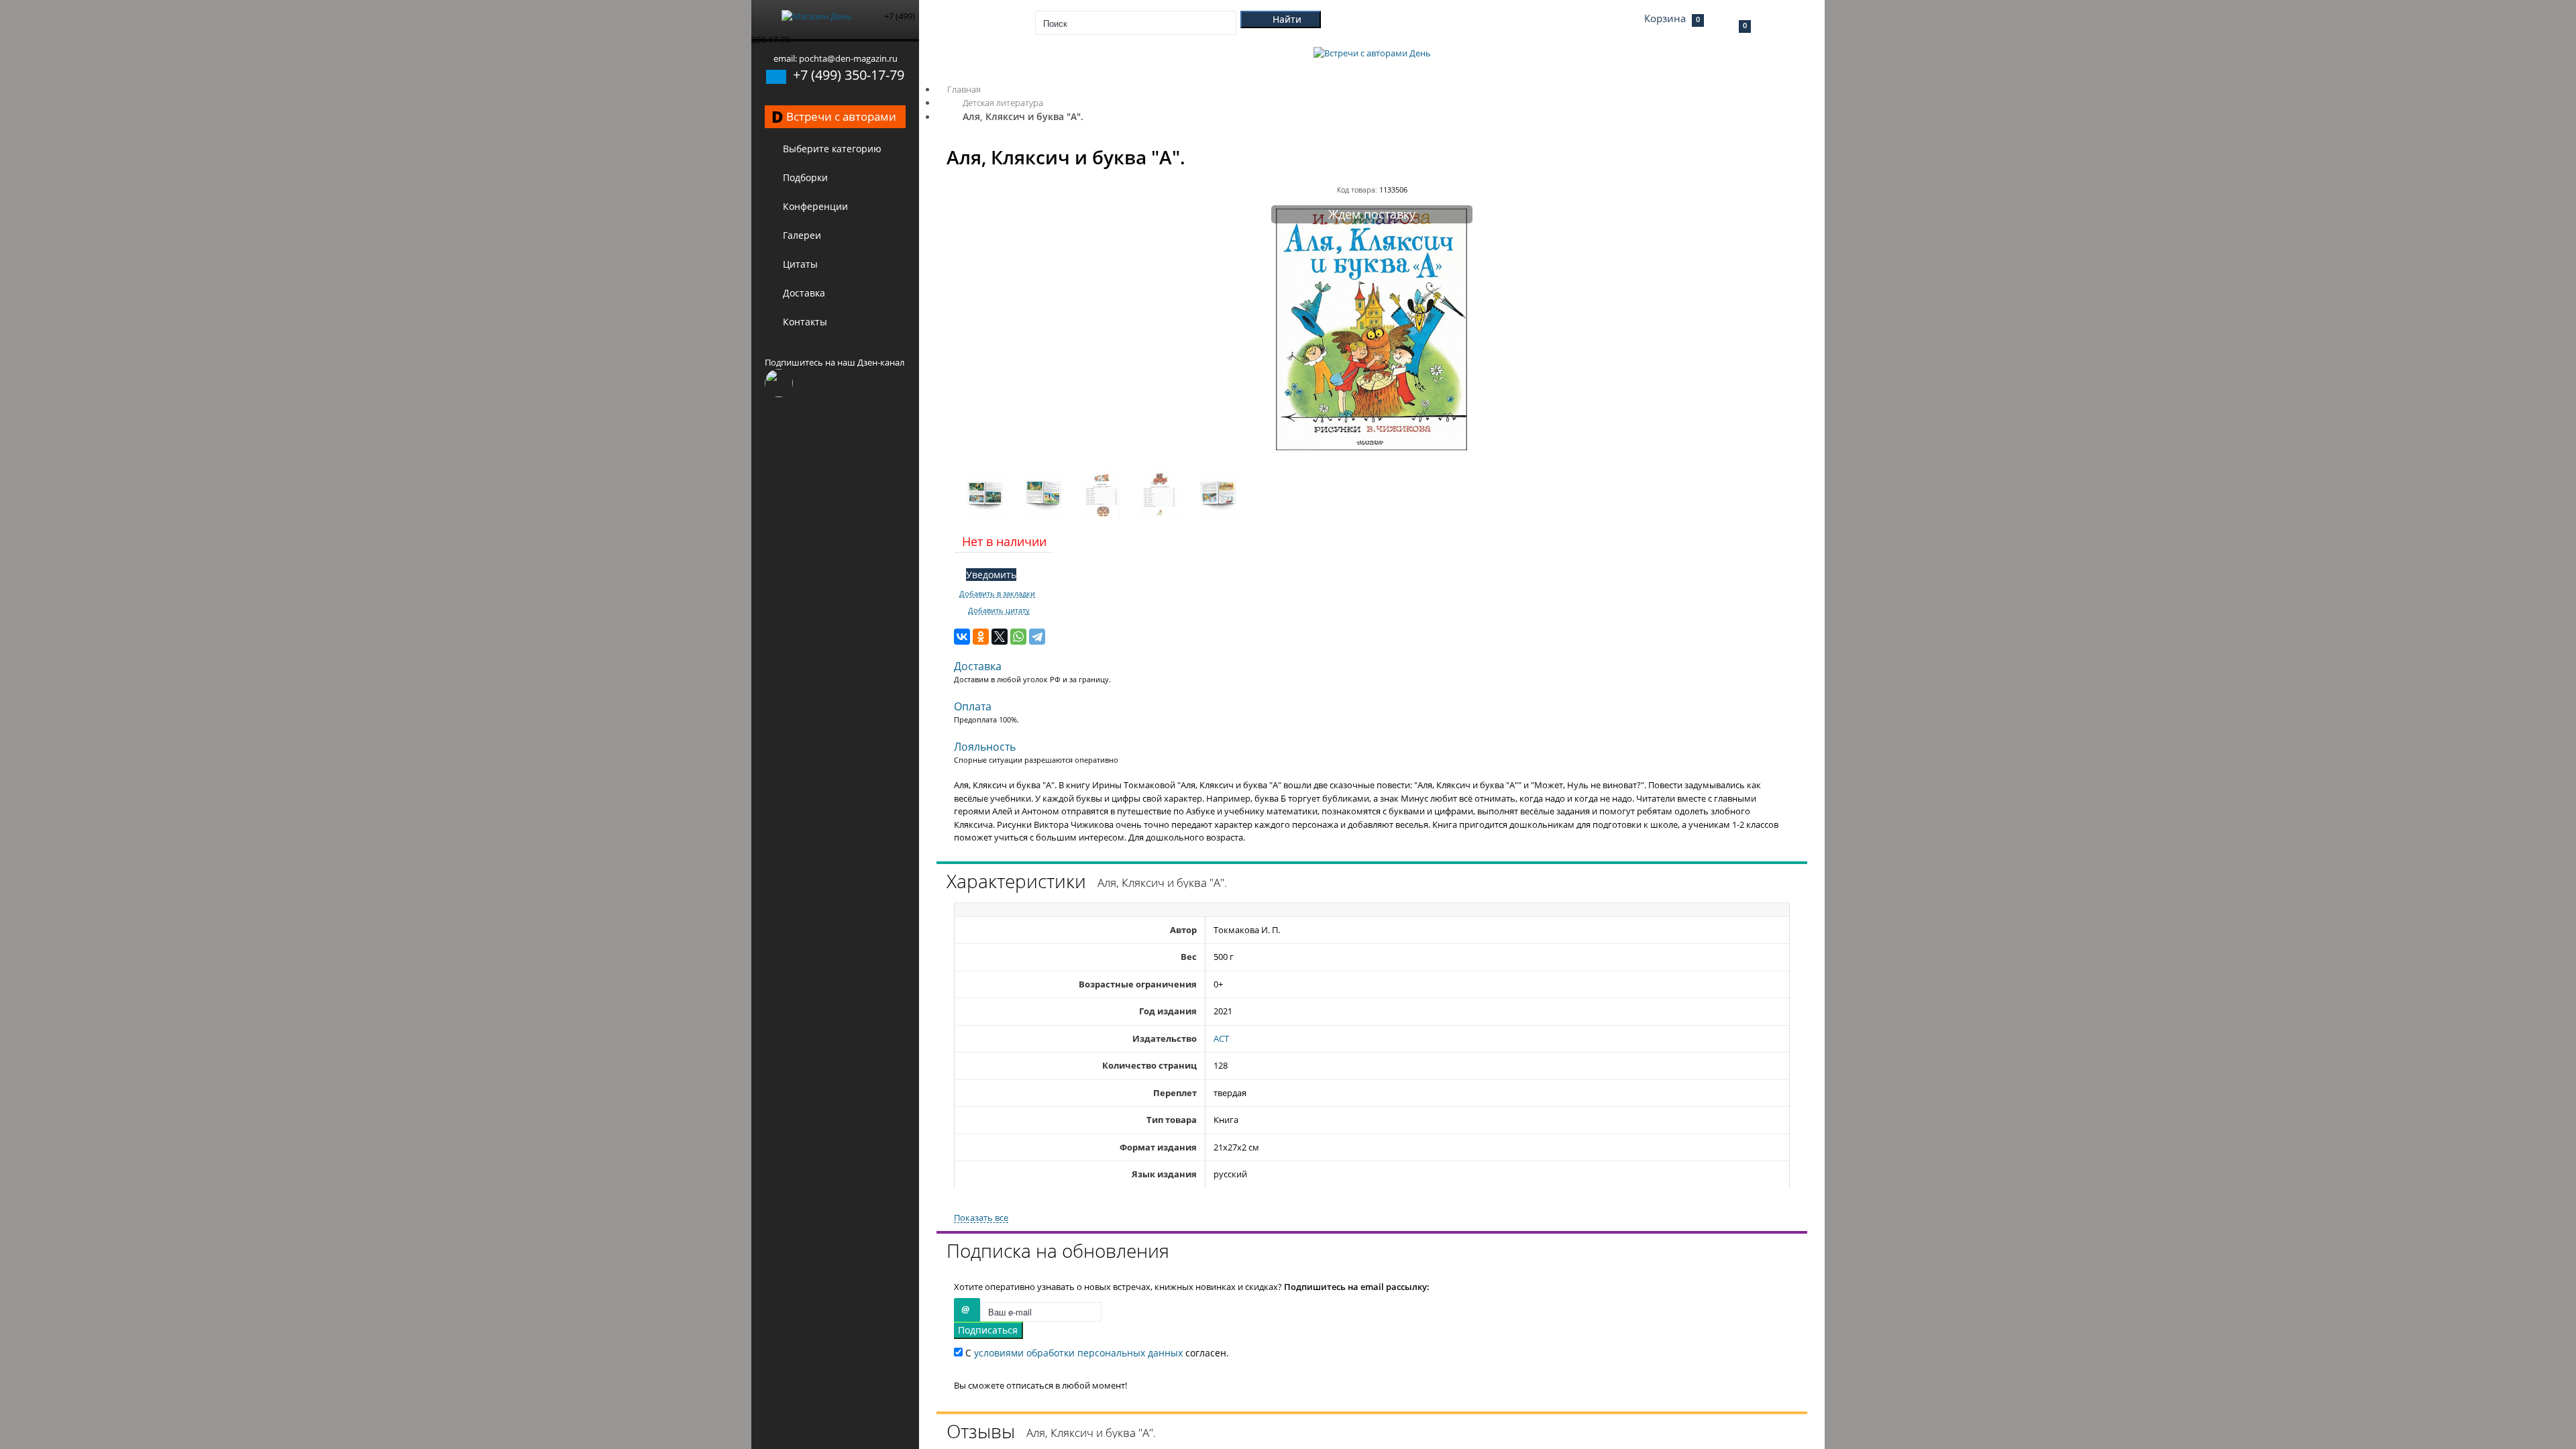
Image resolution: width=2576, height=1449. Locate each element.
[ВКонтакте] (962, 637)
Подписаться (988, 1330)
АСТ (1221, 1038)
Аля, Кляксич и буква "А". (1023, 116)
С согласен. (1096, 1353)
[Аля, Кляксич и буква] (1372, 453)
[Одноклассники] (981, 637)
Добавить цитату (999, 610)
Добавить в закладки (997, 594)
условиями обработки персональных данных (1078, 1353)
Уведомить (991, 575)
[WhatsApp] (1018, 637)
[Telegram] (1037, 637)
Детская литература (1003, 103)
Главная (964, 89)
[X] (1000, 637)
